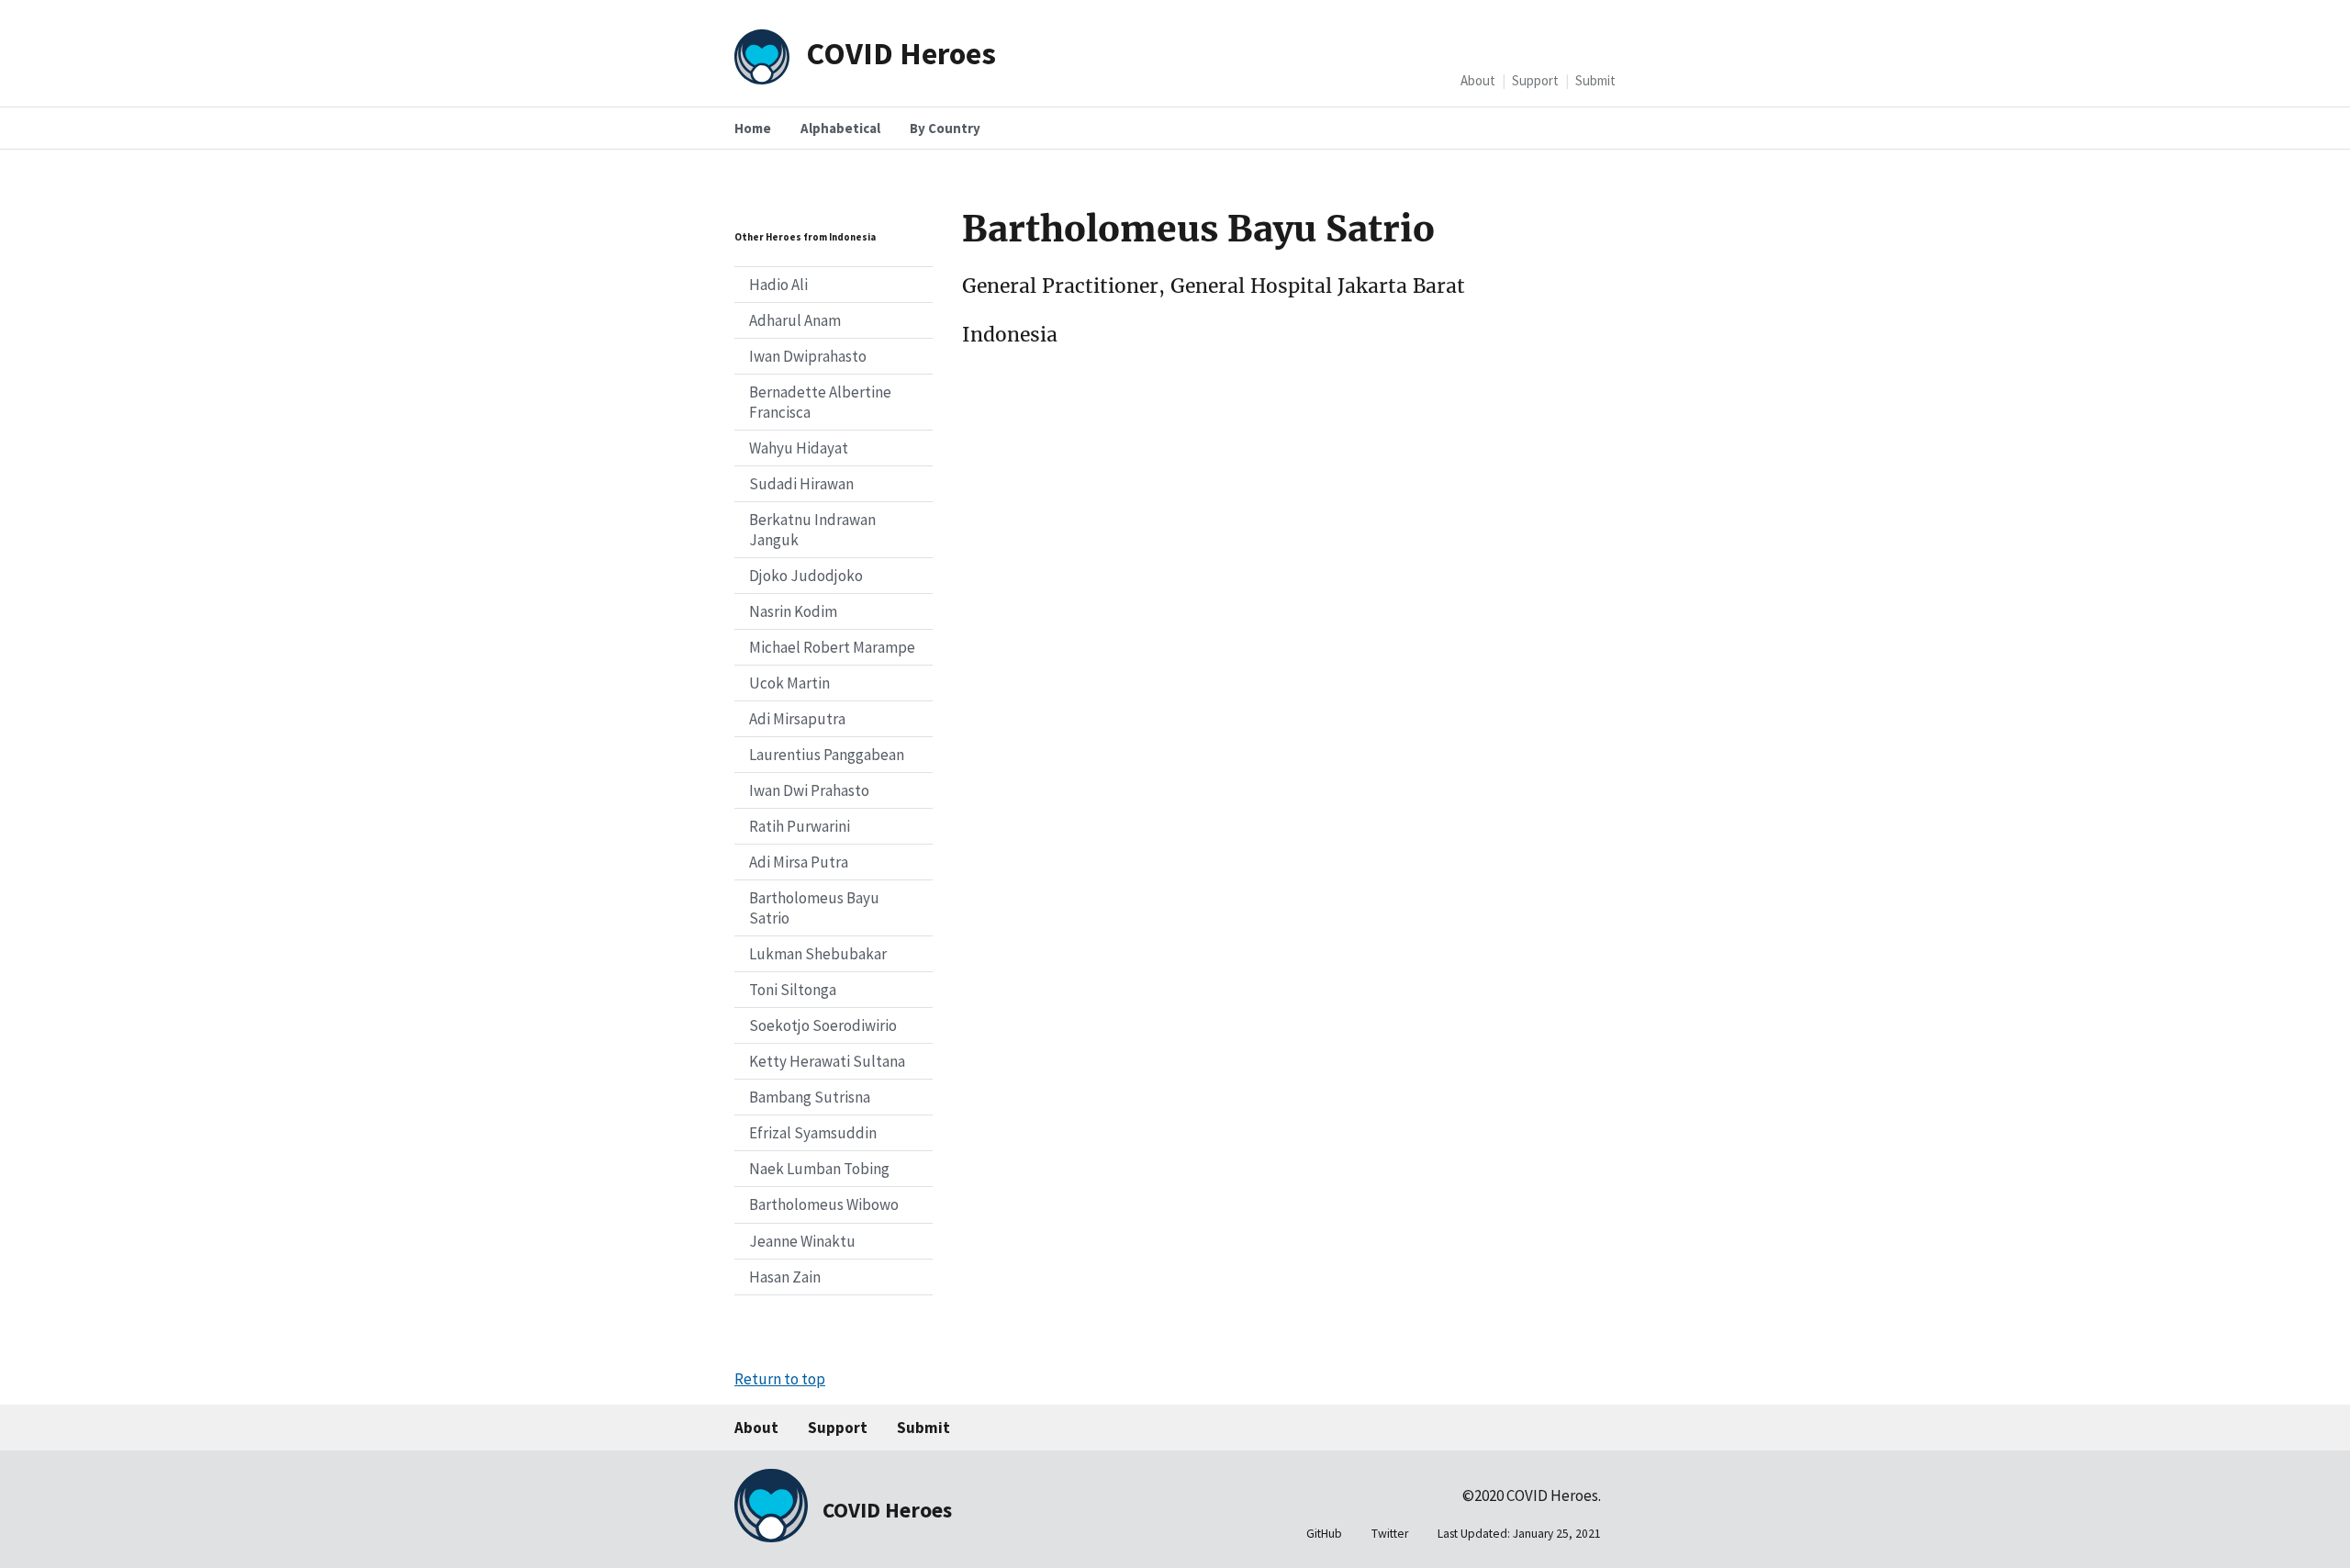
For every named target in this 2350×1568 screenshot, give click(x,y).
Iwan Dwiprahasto (808, 356)
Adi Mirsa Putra (799, 862)
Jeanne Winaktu (802, 1241)
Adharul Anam (795, 320)
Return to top (780, 1379)
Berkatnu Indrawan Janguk (812, 530)
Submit (1595, 80)
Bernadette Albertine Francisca (820, 402)
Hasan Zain (785, 1277)
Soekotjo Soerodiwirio (823, 1025)
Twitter (1390, 1534)
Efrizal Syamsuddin (813, 1133)
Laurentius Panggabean (827, 755)
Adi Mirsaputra (797, 719)
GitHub (1324, 1534)
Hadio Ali (778, 285)
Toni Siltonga (793, 990)
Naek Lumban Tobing (819, 1169)
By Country (945, 128)
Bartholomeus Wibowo (824, 1204)
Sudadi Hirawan (801, 484)
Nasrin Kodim (793, 611)
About (1478, 80)
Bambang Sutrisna (810, 1097)
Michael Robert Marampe (832, 647)
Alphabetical (840, 128)
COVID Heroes (901, 53)
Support (1535, 80)
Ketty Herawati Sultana (827, 1061)
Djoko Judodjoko (806, 576)
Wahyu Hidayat (799, 448)
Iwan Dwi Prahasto (809, 790)
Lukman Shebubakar (818, 954)
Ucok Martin (789, 683)
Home (753, 128)
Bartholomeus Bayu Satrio (814, 908)
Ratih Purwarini (800, 826)
